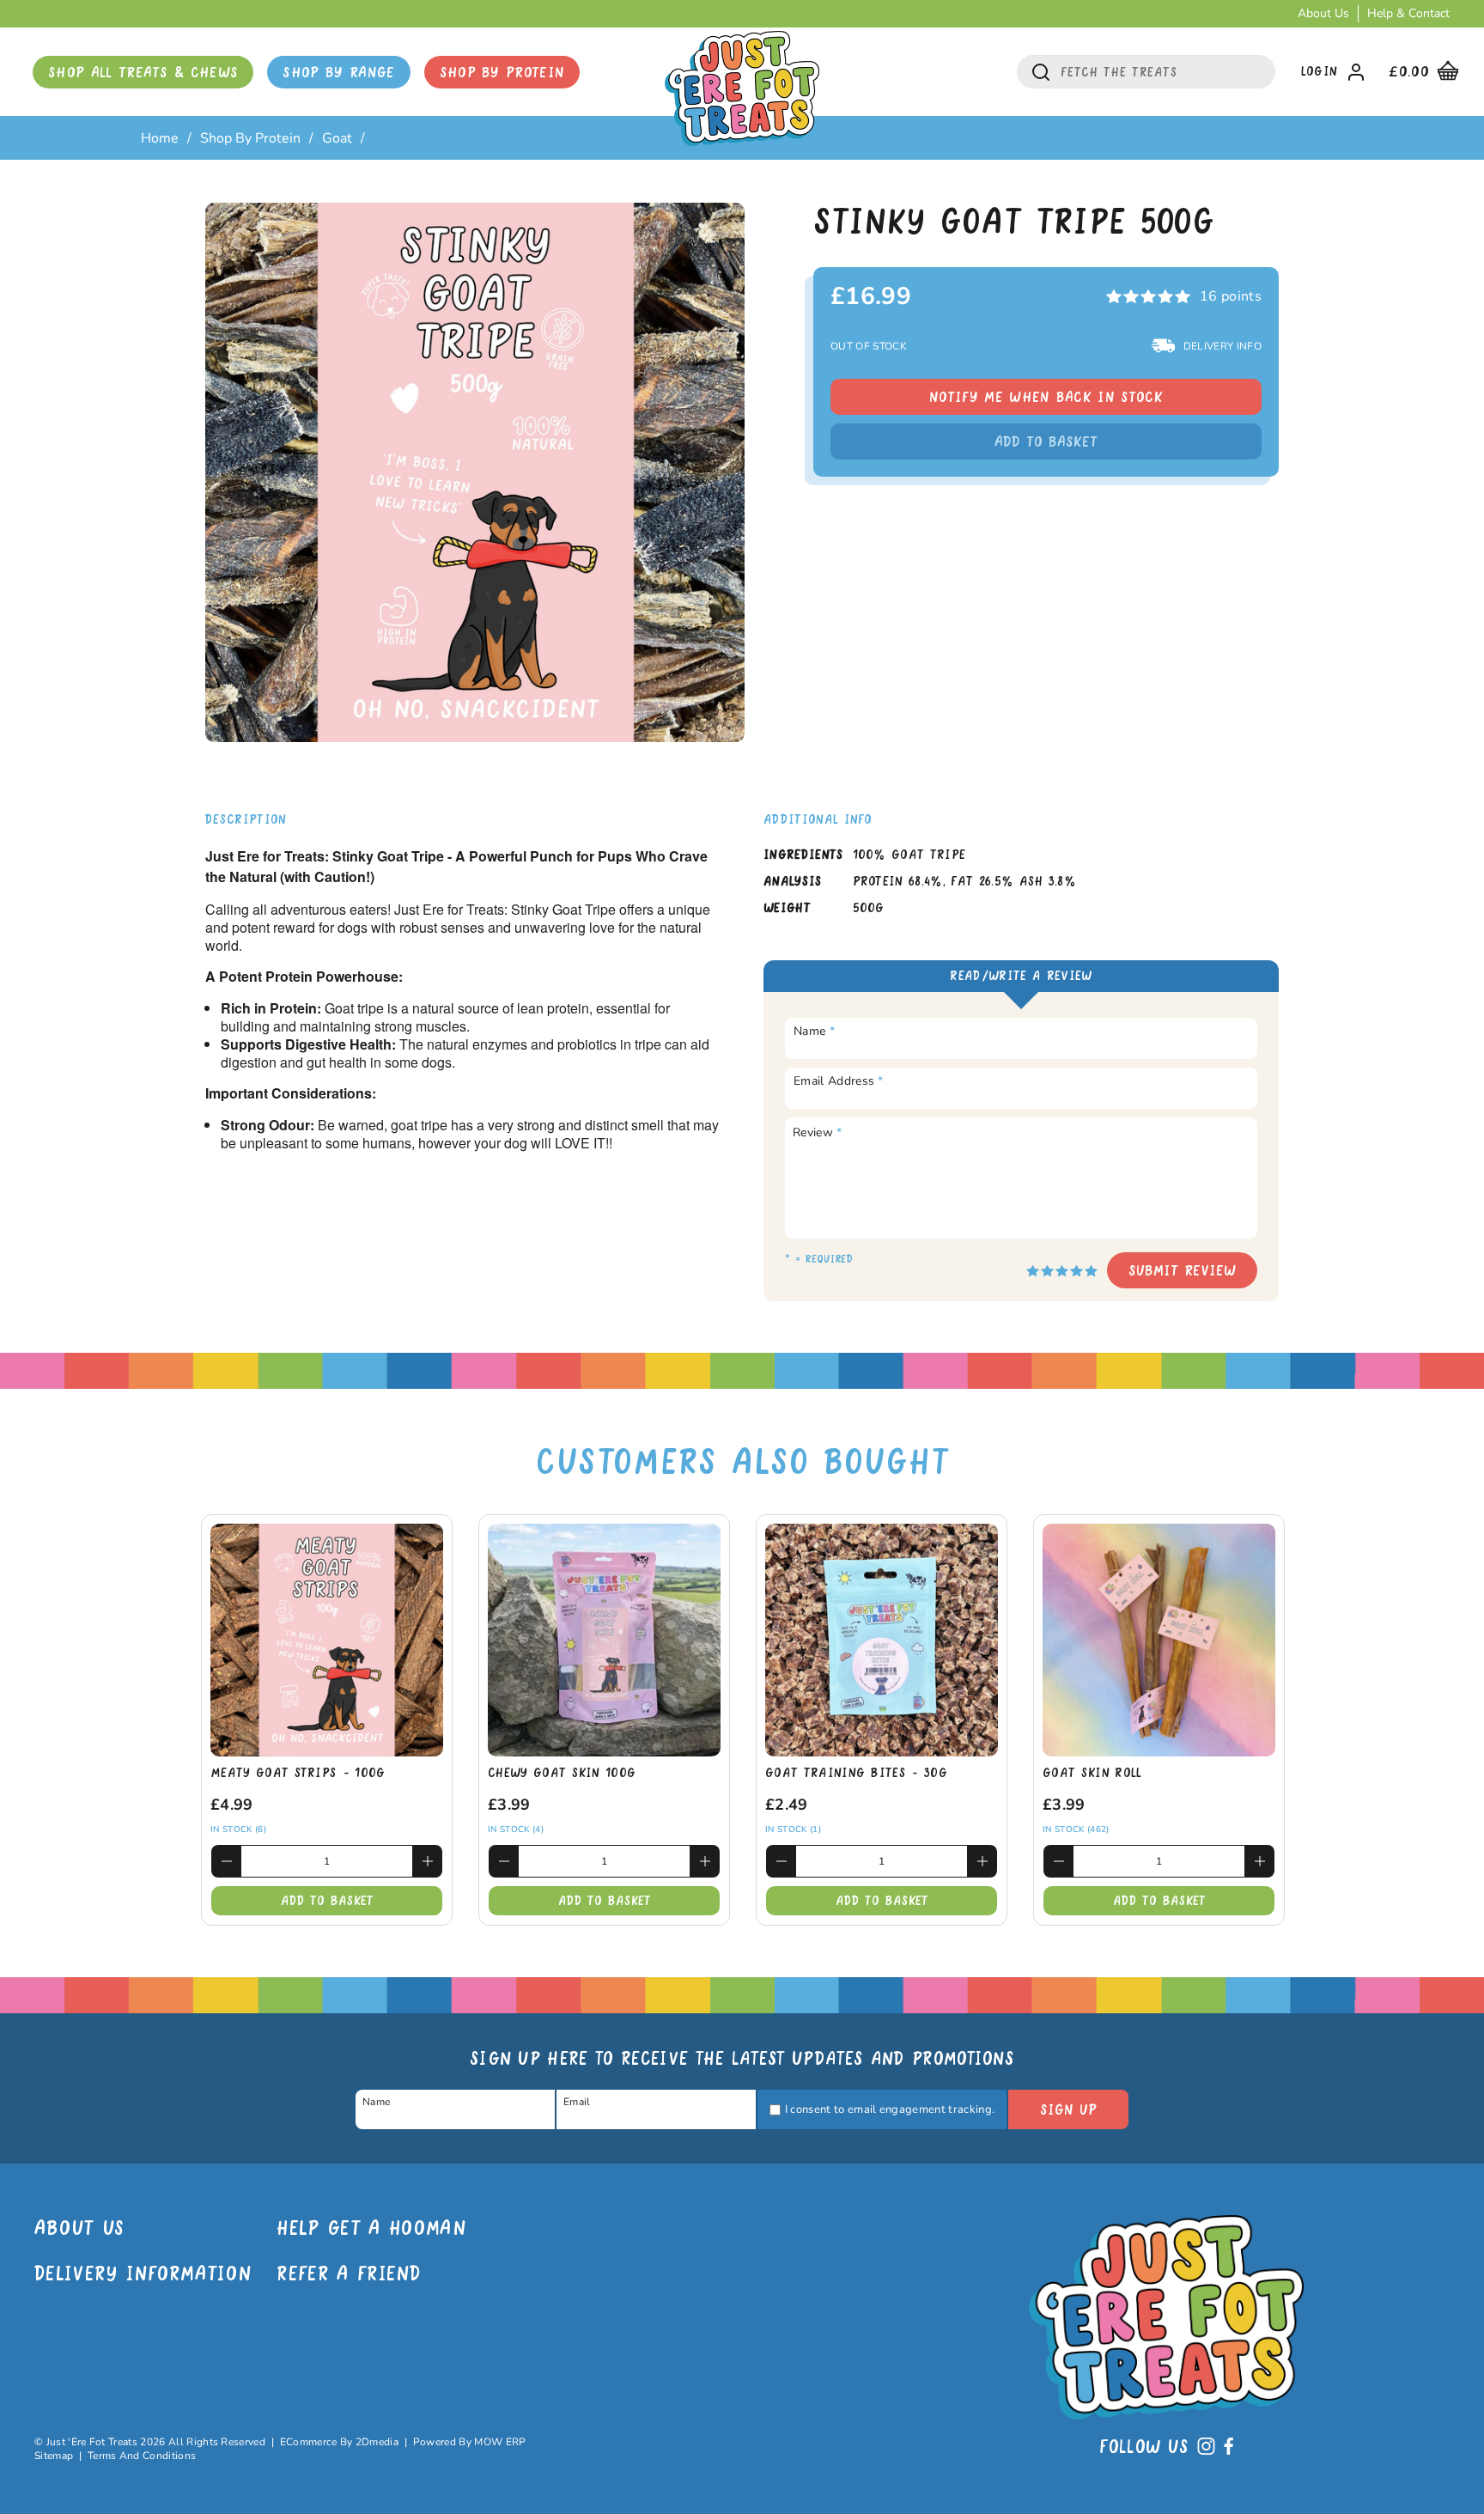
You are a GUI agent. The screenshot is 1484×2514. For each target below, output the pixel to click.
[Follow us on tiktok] (1206, 2450)
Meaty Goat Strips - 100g (298, 1773)
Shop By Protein (502, 73)
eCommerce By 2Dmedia (339, 2442)
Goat (337, 138)
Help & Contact (1408, 13)
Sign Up (1068, 2110)
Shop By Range (338, 73)
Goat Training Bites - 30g (856, 1773)
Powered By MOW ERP (470, 2442)
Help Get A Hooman (371, 2230)
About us (80, 2230)
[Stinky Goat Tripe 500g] (475, 472)
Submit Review (1182, 1271)
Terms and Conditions (142, 2456)
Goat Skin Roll (1092, 1773)
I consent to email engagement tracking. (890, 2109)
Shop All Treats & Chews (143, 73)
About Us (1323, 13)
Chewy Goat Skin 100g (562, 1773)
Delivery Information (143, 2276)
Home (160, 138)
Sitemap (54, 2456)
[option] (475, 472)
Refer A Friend (348, 2276)
